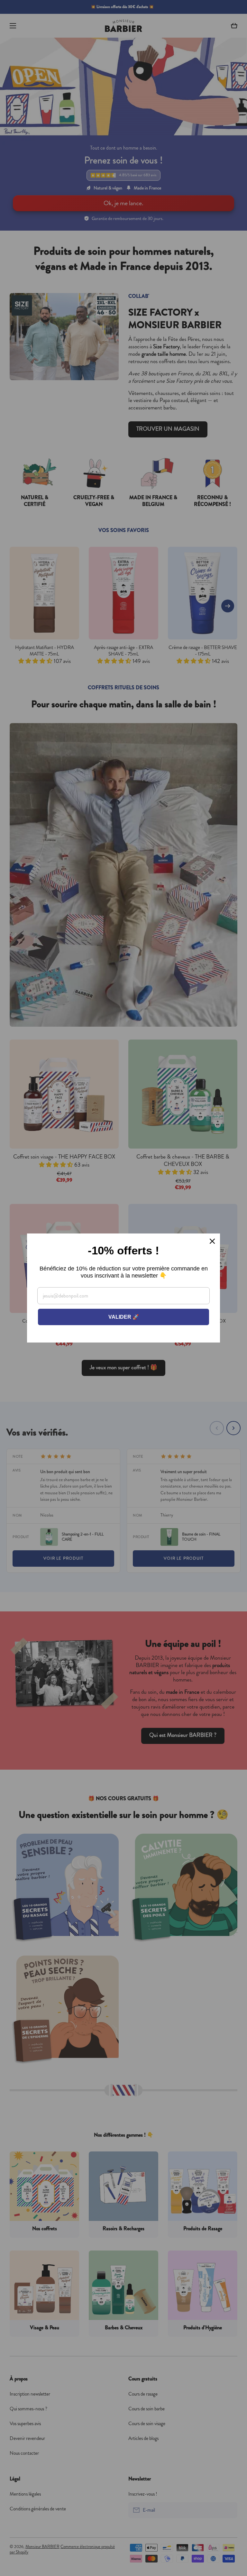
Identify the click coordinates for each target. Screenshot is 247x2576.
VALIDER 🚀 (124, 1317)
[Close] (212, 1241)
